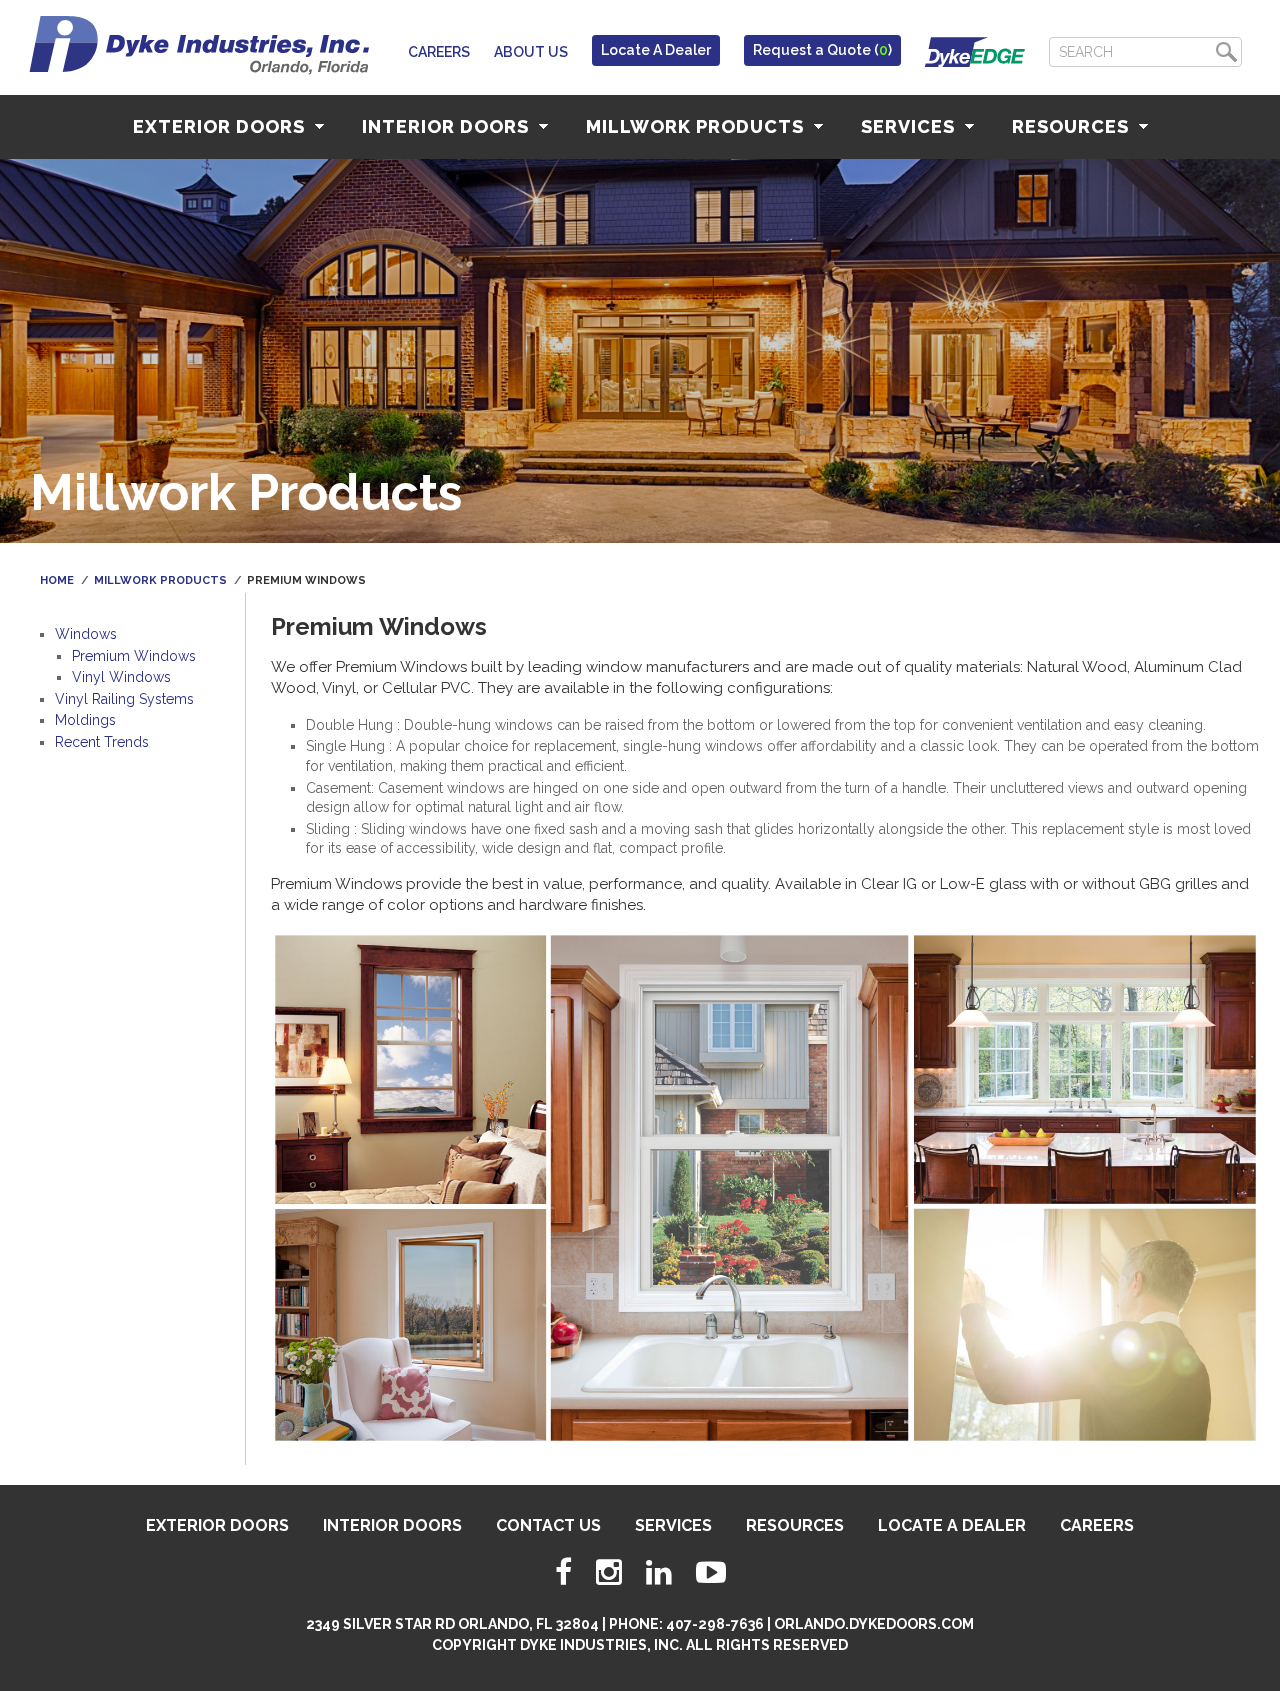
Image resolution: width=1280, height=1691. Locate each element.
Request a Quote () (822, 50)
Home (57, 580)
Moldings (85, 720)
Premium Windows (134, 656)
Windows (86, 634)
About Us (531, 52)
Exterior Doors (221, 126)
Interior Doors (448, 126)
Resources (1073, 126)
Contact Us (548, 1525)
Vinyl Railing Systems (124, 699)
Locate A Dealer (656, 50)
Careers (439, 52)
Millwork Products (697, 126)
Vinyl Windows (121, 677)
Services (910, 126)
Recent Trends (102, 742)
